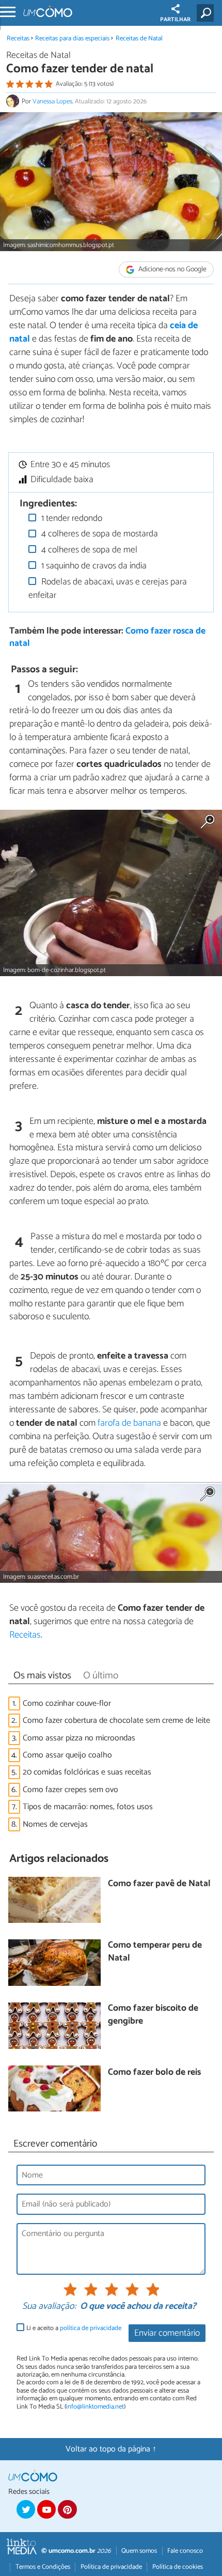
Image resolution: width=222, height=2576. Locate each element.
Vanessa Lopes (52, 102)
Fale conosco (185, 2551)
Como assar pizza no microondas (79, 1738)
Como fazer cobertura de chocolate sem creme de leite (116, 1721)
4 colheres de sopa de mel (88, 550)
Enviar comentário (167, 2333)
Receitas (18, 38)
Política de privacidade (111, 2567)
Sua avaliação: (49, 2307)
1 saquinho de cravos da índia (93, 566)
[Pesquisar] (207, 13)
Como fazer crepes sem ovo (70, 1790)
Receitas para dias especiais (72, 38)
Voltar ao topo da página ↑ (111, 2449)
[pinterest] (67, 2509)
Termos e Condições (43, 2567)
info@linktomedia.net (95, 2407)
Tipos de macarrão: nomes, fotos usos (88, 1807)
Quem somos (139, 2551)
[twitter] (26, 2509)
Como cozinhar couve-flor (67, 1703)
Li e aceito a (74, 2328)
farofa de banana (129, 1423)
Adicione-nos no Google (172, 269)
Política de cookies (178, 2567)
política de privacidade (91, 2328)
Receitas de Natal (139, 38)
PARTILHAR (175, 20)
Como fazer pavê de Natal (159, 1884)
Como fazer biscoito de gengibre (153, 2015)
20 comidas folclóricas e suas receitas (87, 1772)
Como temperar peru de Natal (155, 1952)
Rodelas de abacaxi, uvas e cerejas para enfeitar (108, 589)
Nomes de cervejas (55, 1824)
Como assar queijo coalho (67, 1755)
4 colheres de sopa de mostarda (99, 534)
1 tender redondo (71, 519)
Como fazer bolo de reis (154, 2073)
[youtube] (46, 2509)
